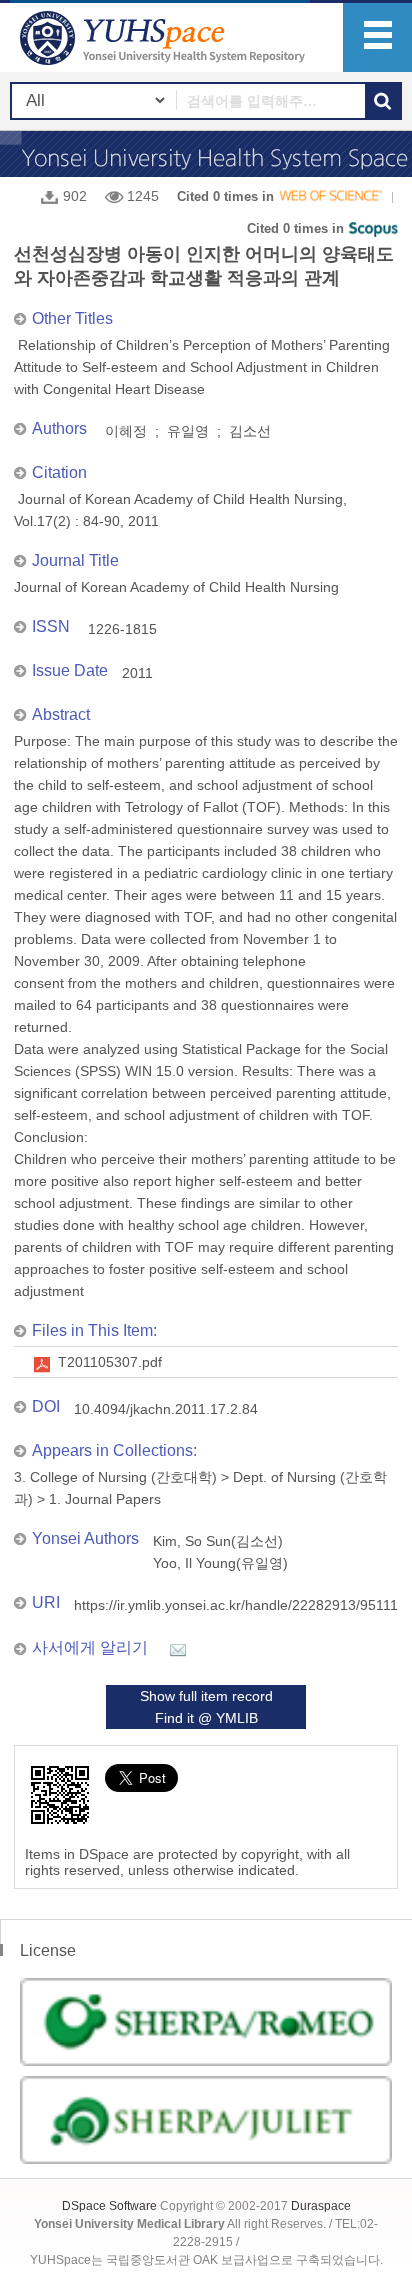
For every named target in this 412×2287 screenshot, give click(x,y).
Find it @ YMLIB (206, 1718)
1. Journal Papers (105, 1499)
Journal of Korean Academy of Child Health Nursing (176, 587)
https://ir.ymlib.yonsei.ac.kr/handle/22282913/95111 (236, 1605)
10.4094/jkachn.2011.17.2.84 (166, 1409)
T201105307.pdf (110, 1362)
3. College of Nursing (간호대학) (115, 1477)
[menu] (377, 37)
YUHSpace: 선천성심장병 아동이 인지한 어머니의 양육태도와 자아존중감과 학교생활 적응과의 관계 (165, 37)
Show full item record (206, 1696)
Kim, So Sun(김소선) (218, 1541)
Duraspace (321, 2206)
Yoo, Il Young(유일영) (220, 1563)
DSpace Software (109, 2206)
